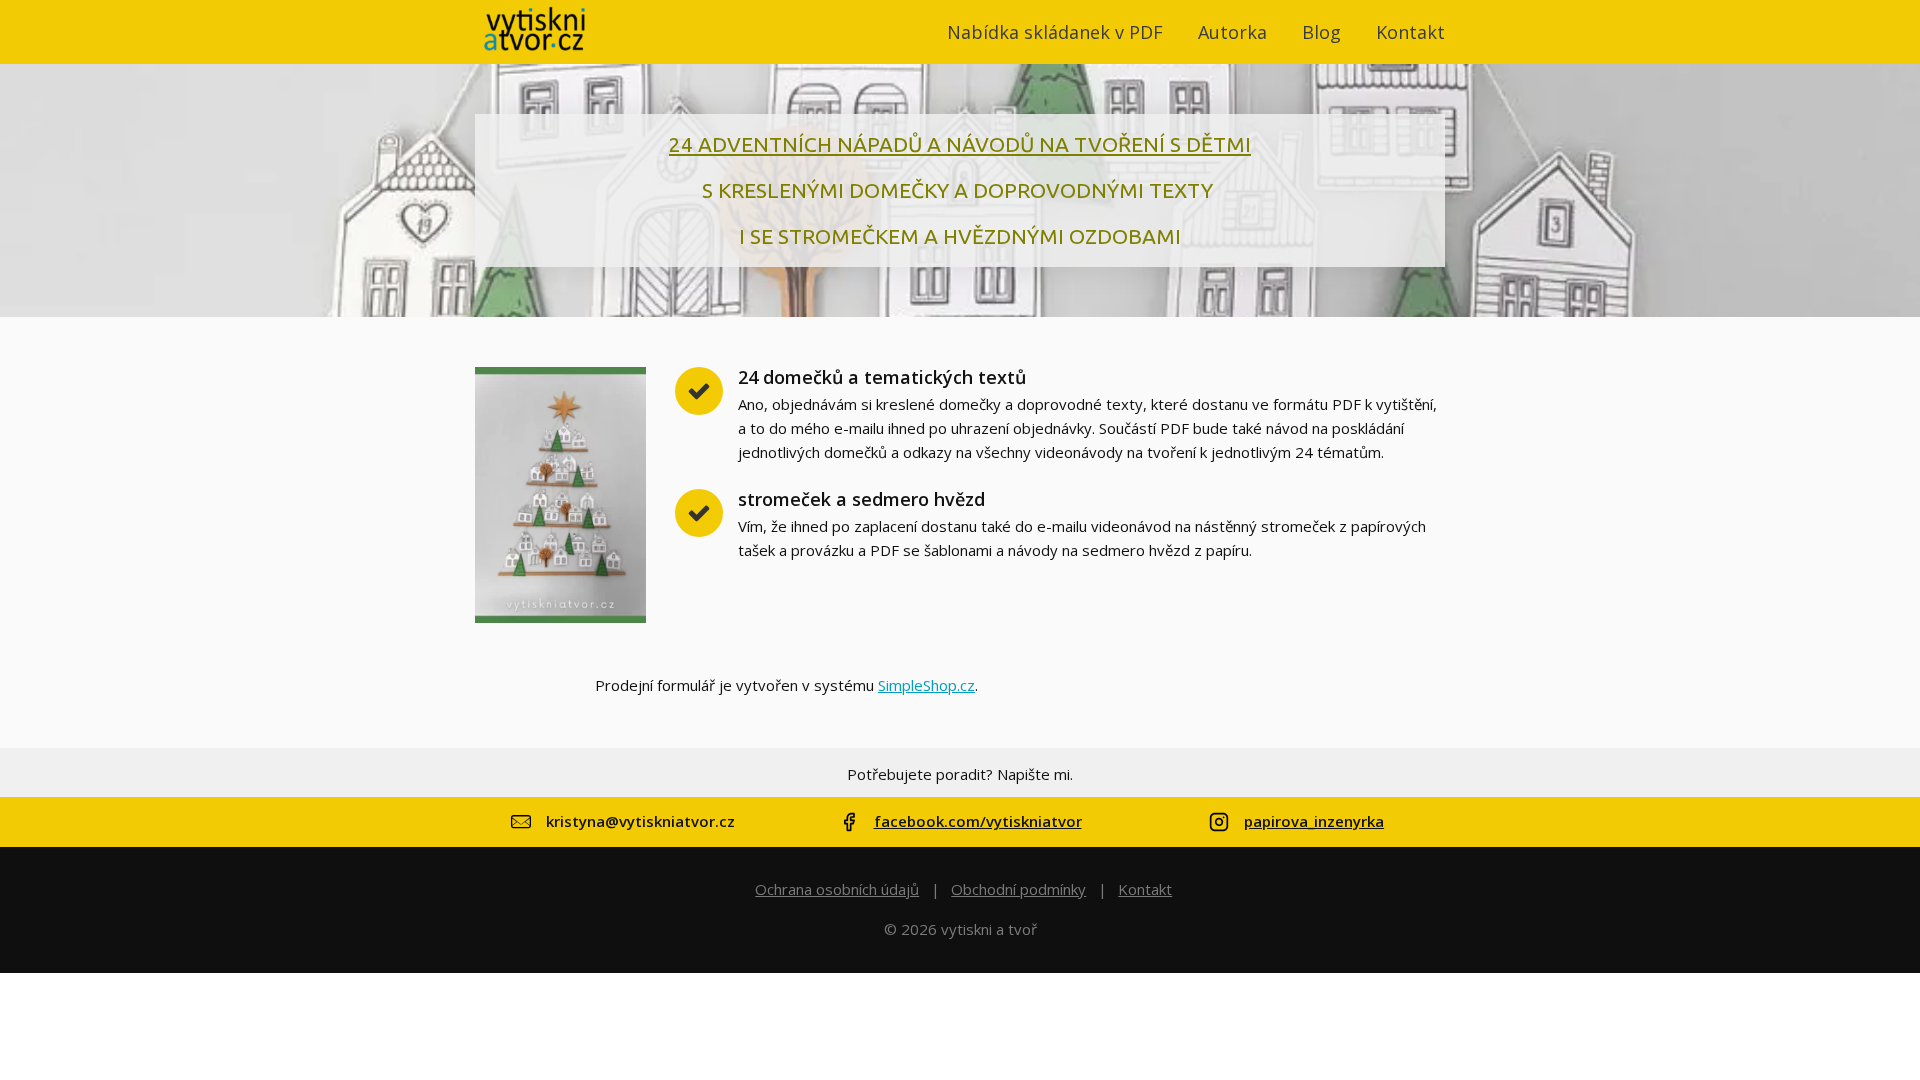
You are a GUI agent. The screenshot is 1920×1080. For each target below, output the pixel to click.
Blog (1321, 32)
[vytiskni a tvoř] (535, 32)
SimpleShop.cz (926, 685)
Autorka (1232, 32)
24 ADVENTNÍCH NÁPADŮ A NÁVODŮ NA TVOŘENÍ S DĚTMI (960, 144)
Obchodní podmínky (1018, 889)
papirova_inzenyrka (1314, 821)
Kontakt (1410, 32)
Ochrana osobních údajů (837, 889)
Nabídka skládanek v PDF (1055, 32)
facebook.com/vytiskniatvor (978, 821)
